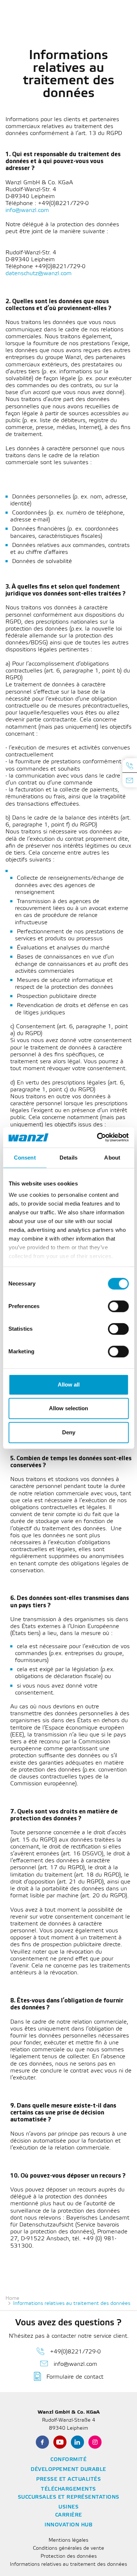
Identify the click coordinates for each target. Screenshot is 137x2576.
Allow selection (68, 1408)
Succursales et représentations (69, 2497)
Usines (68, 2507)
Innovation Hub (68, 2525)
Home (12, 2299)
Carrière (69, 2515)
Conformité (68, 2460)
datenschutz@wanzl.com (39, 273)
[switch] (118, 1306)
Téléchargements (68, 2489)
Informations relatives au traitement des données (68, 2565)
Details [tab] (68, 1158)
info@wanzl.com (28, 210)
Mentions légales (68, 2540)
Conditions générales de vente (68, 2548)
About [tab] (112, 1158)
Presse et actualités (68, 2479)
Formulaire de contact (75, 2377)
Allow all (69, 1385)
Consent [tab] (25, 1158)
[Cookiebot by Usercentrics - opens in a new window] (98, 1137)
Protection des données (69, 2556)
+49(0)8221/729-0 (75, 2352)
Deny (69, 1432)
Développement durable (68, 2470)
